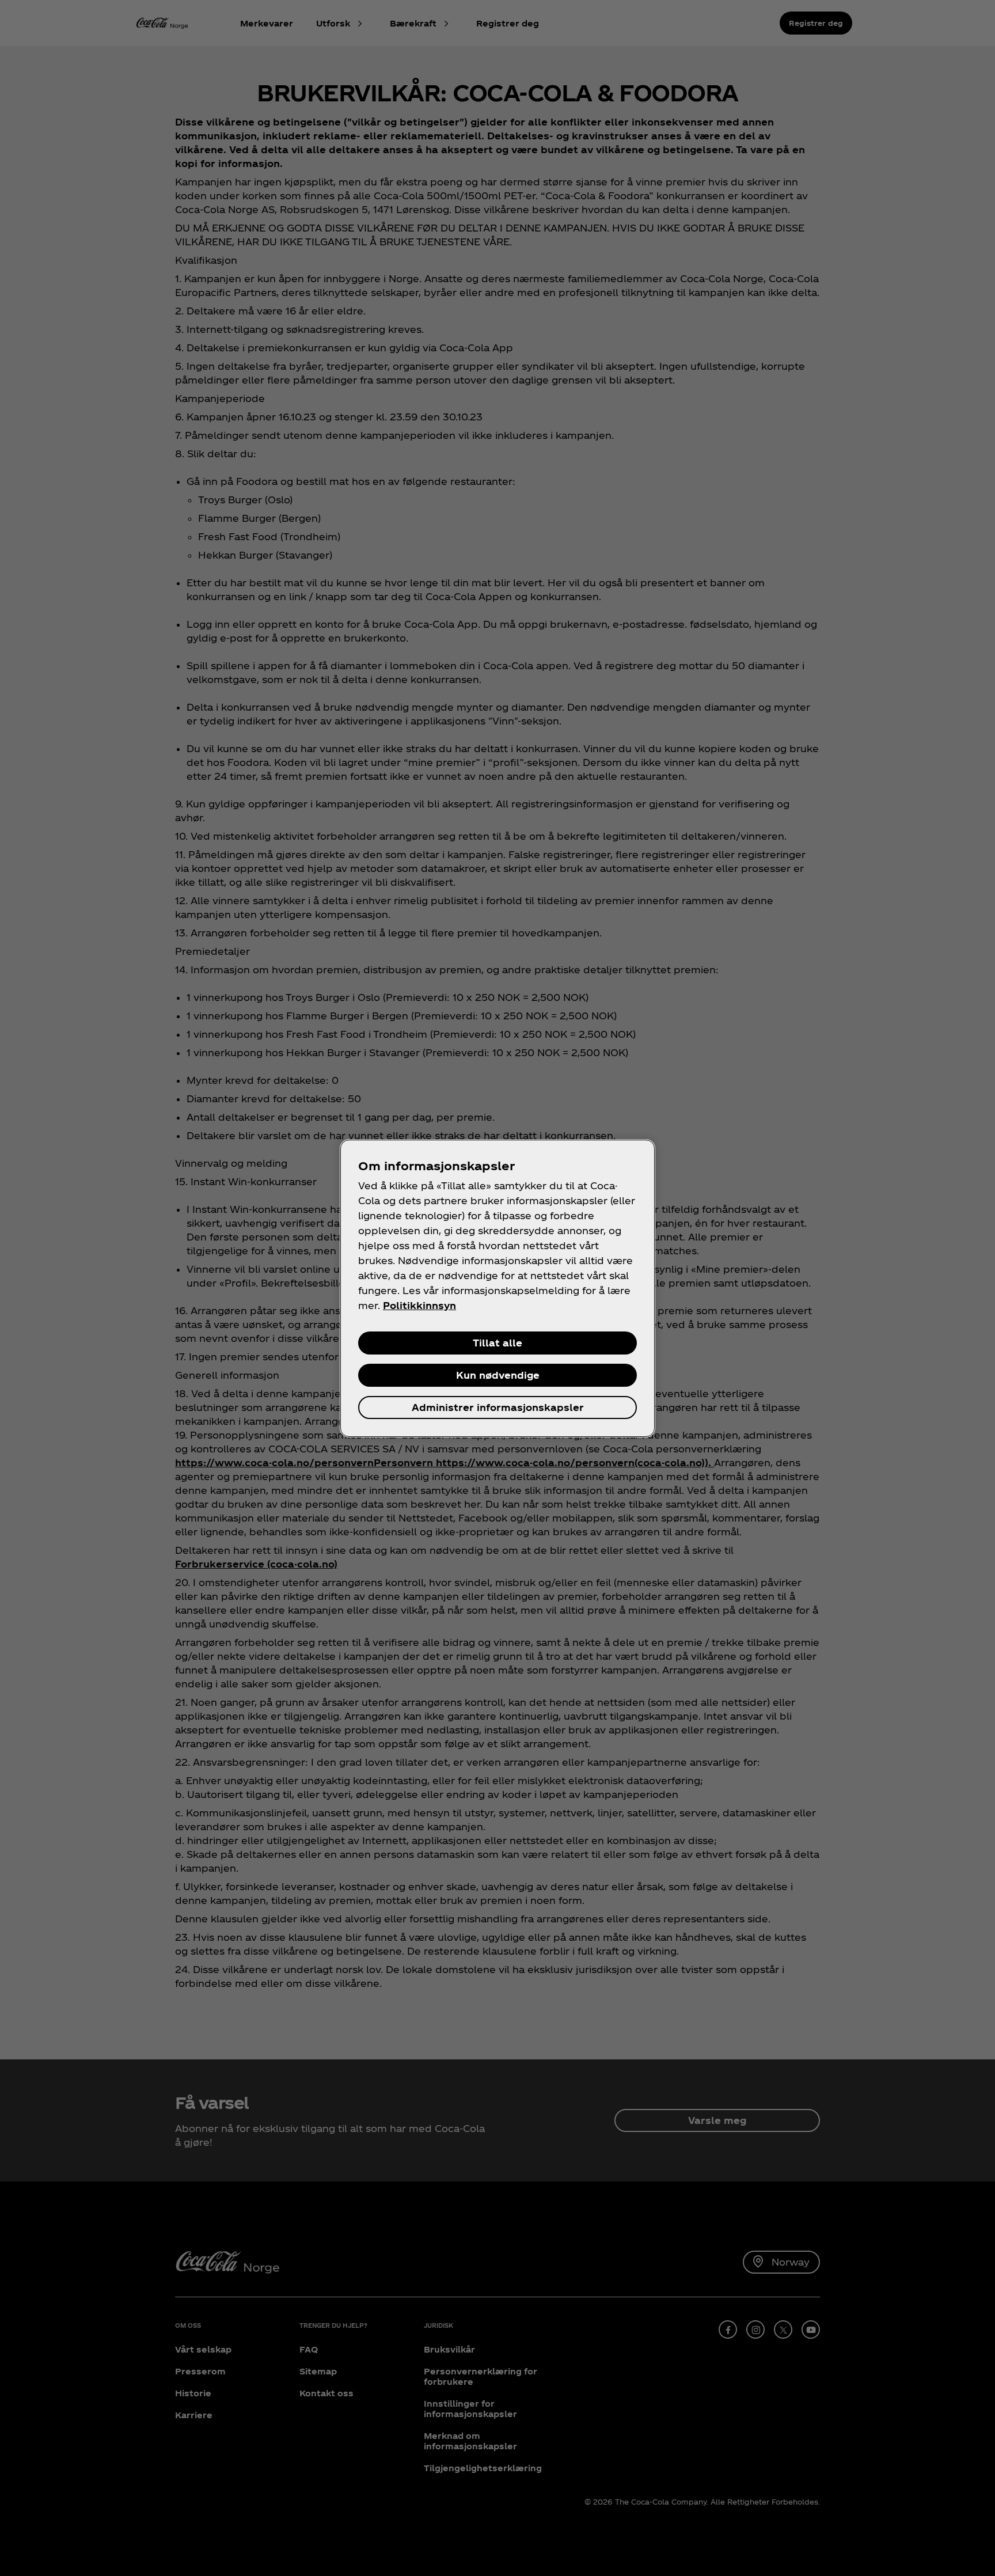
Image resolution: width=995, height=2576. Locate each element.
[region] (498, 1288)
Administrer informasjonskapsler (498, 1407)
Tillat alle (498, 1343)
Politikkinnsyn (419, 1305)
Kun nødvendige (498, 1375)
